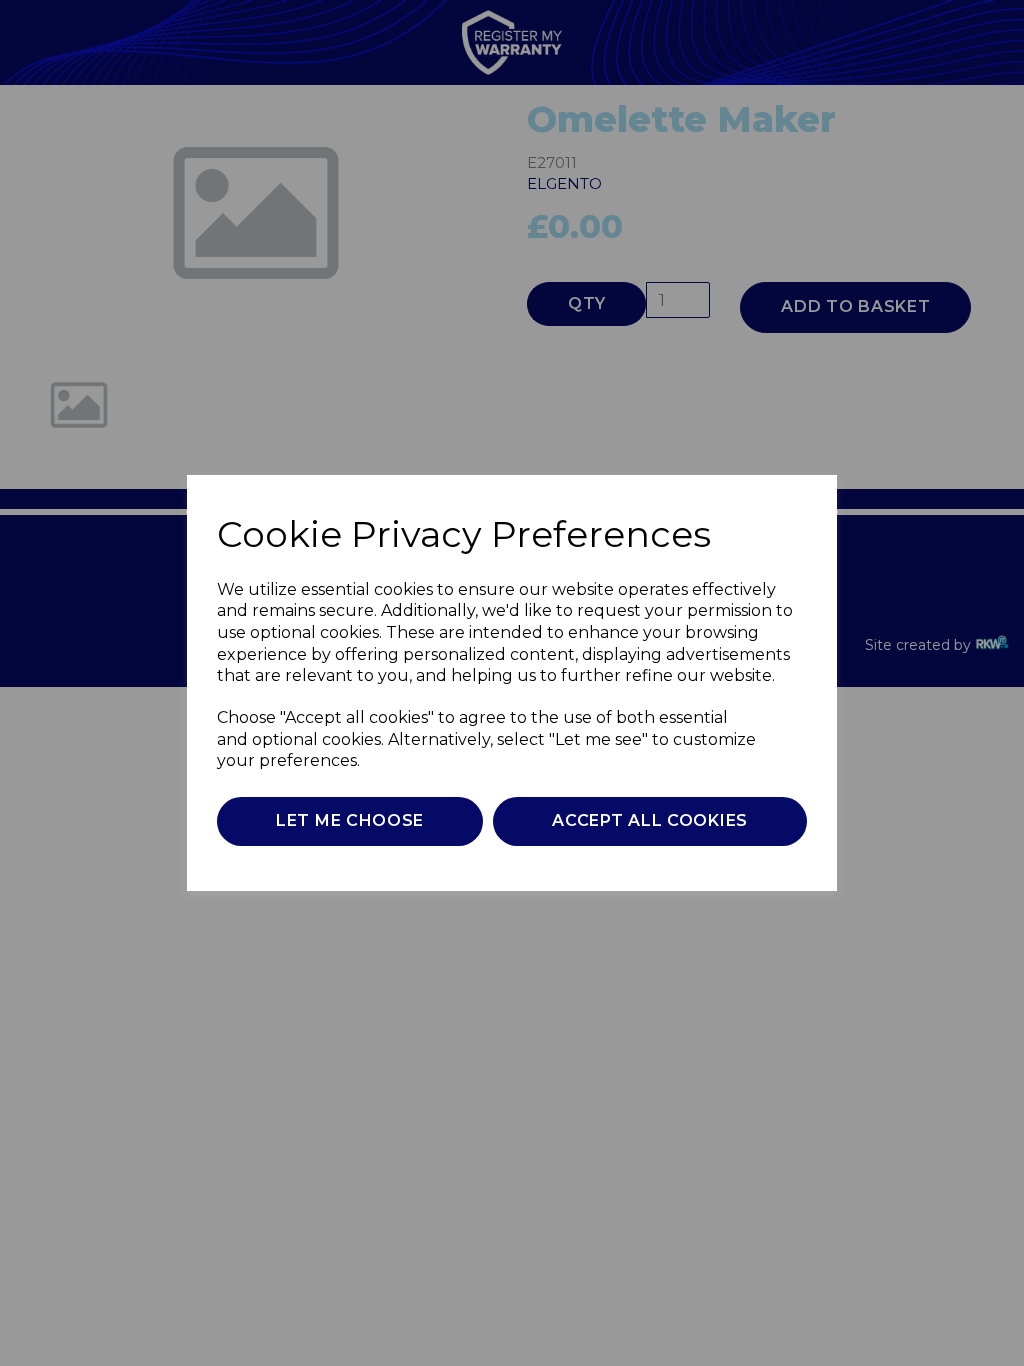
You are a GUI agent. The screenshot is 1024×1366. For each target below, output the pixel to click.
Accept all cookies (650, 820)
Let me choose (350, 820)
